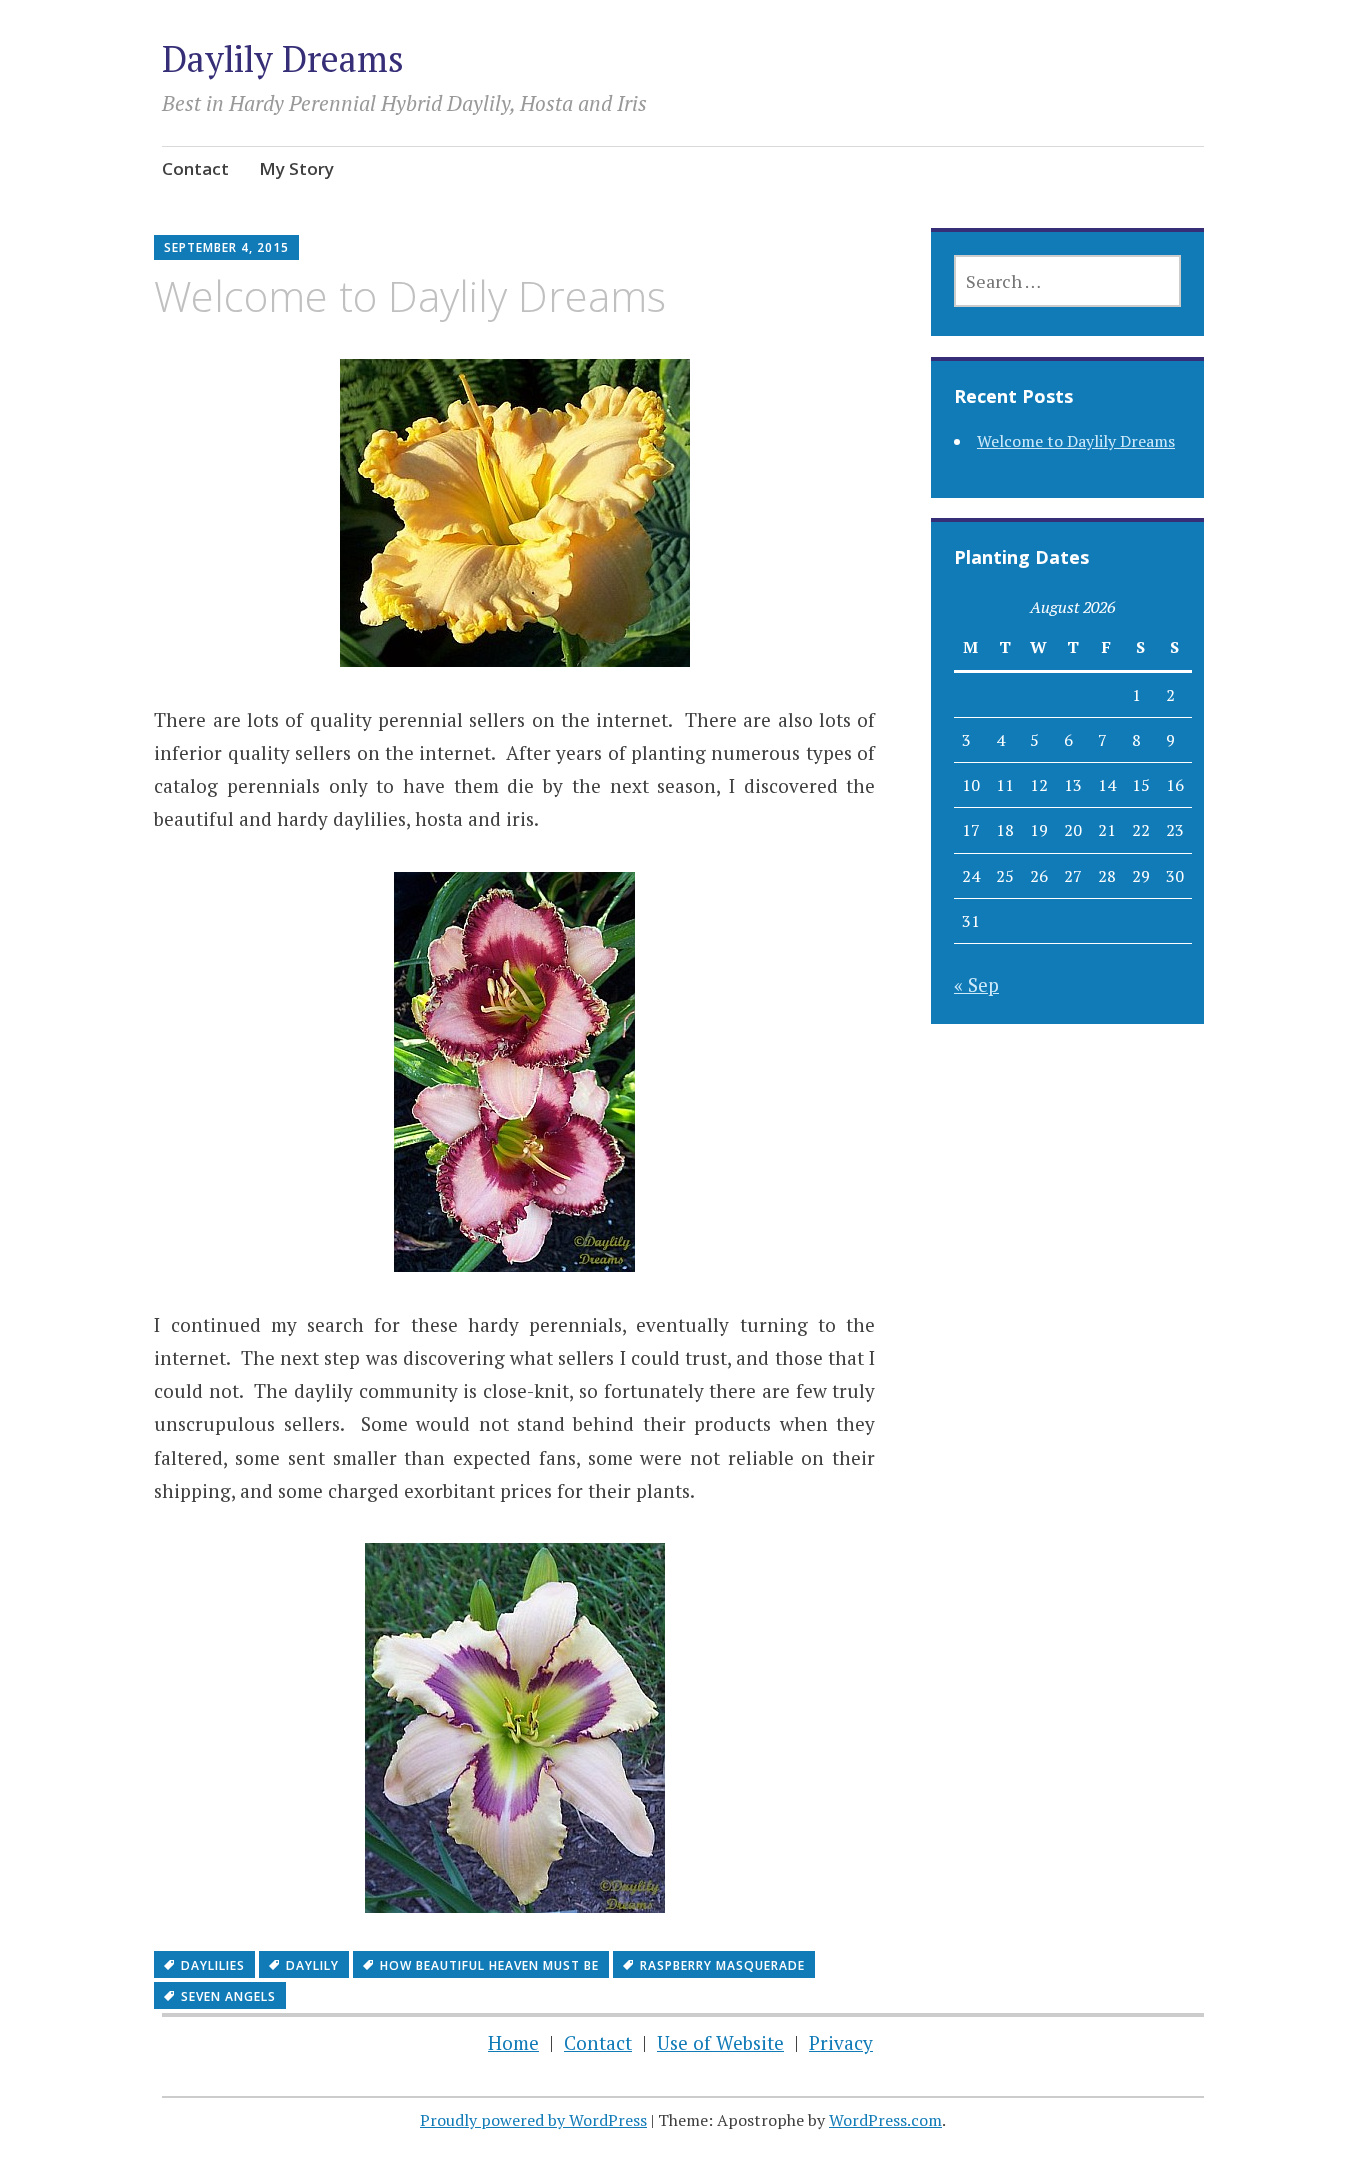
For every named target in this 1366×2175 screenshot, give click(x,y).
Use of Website (720, 2042)
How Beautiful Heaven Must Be (489, 1965)
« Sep (976, 984)
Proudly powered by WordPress (533, 2120)
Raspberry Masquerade (722, 1965)
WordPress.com (885, 2120)
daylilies (213, 1965)
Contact (195, 168)
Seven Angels (228, 1996)
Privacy (841, 2042)
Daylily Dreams (283, 58)
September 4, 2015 (226, 247)
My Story (296, 168)
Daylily (312, 1965)
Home (513, 2042)
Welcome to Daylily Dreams (1076, 441)
